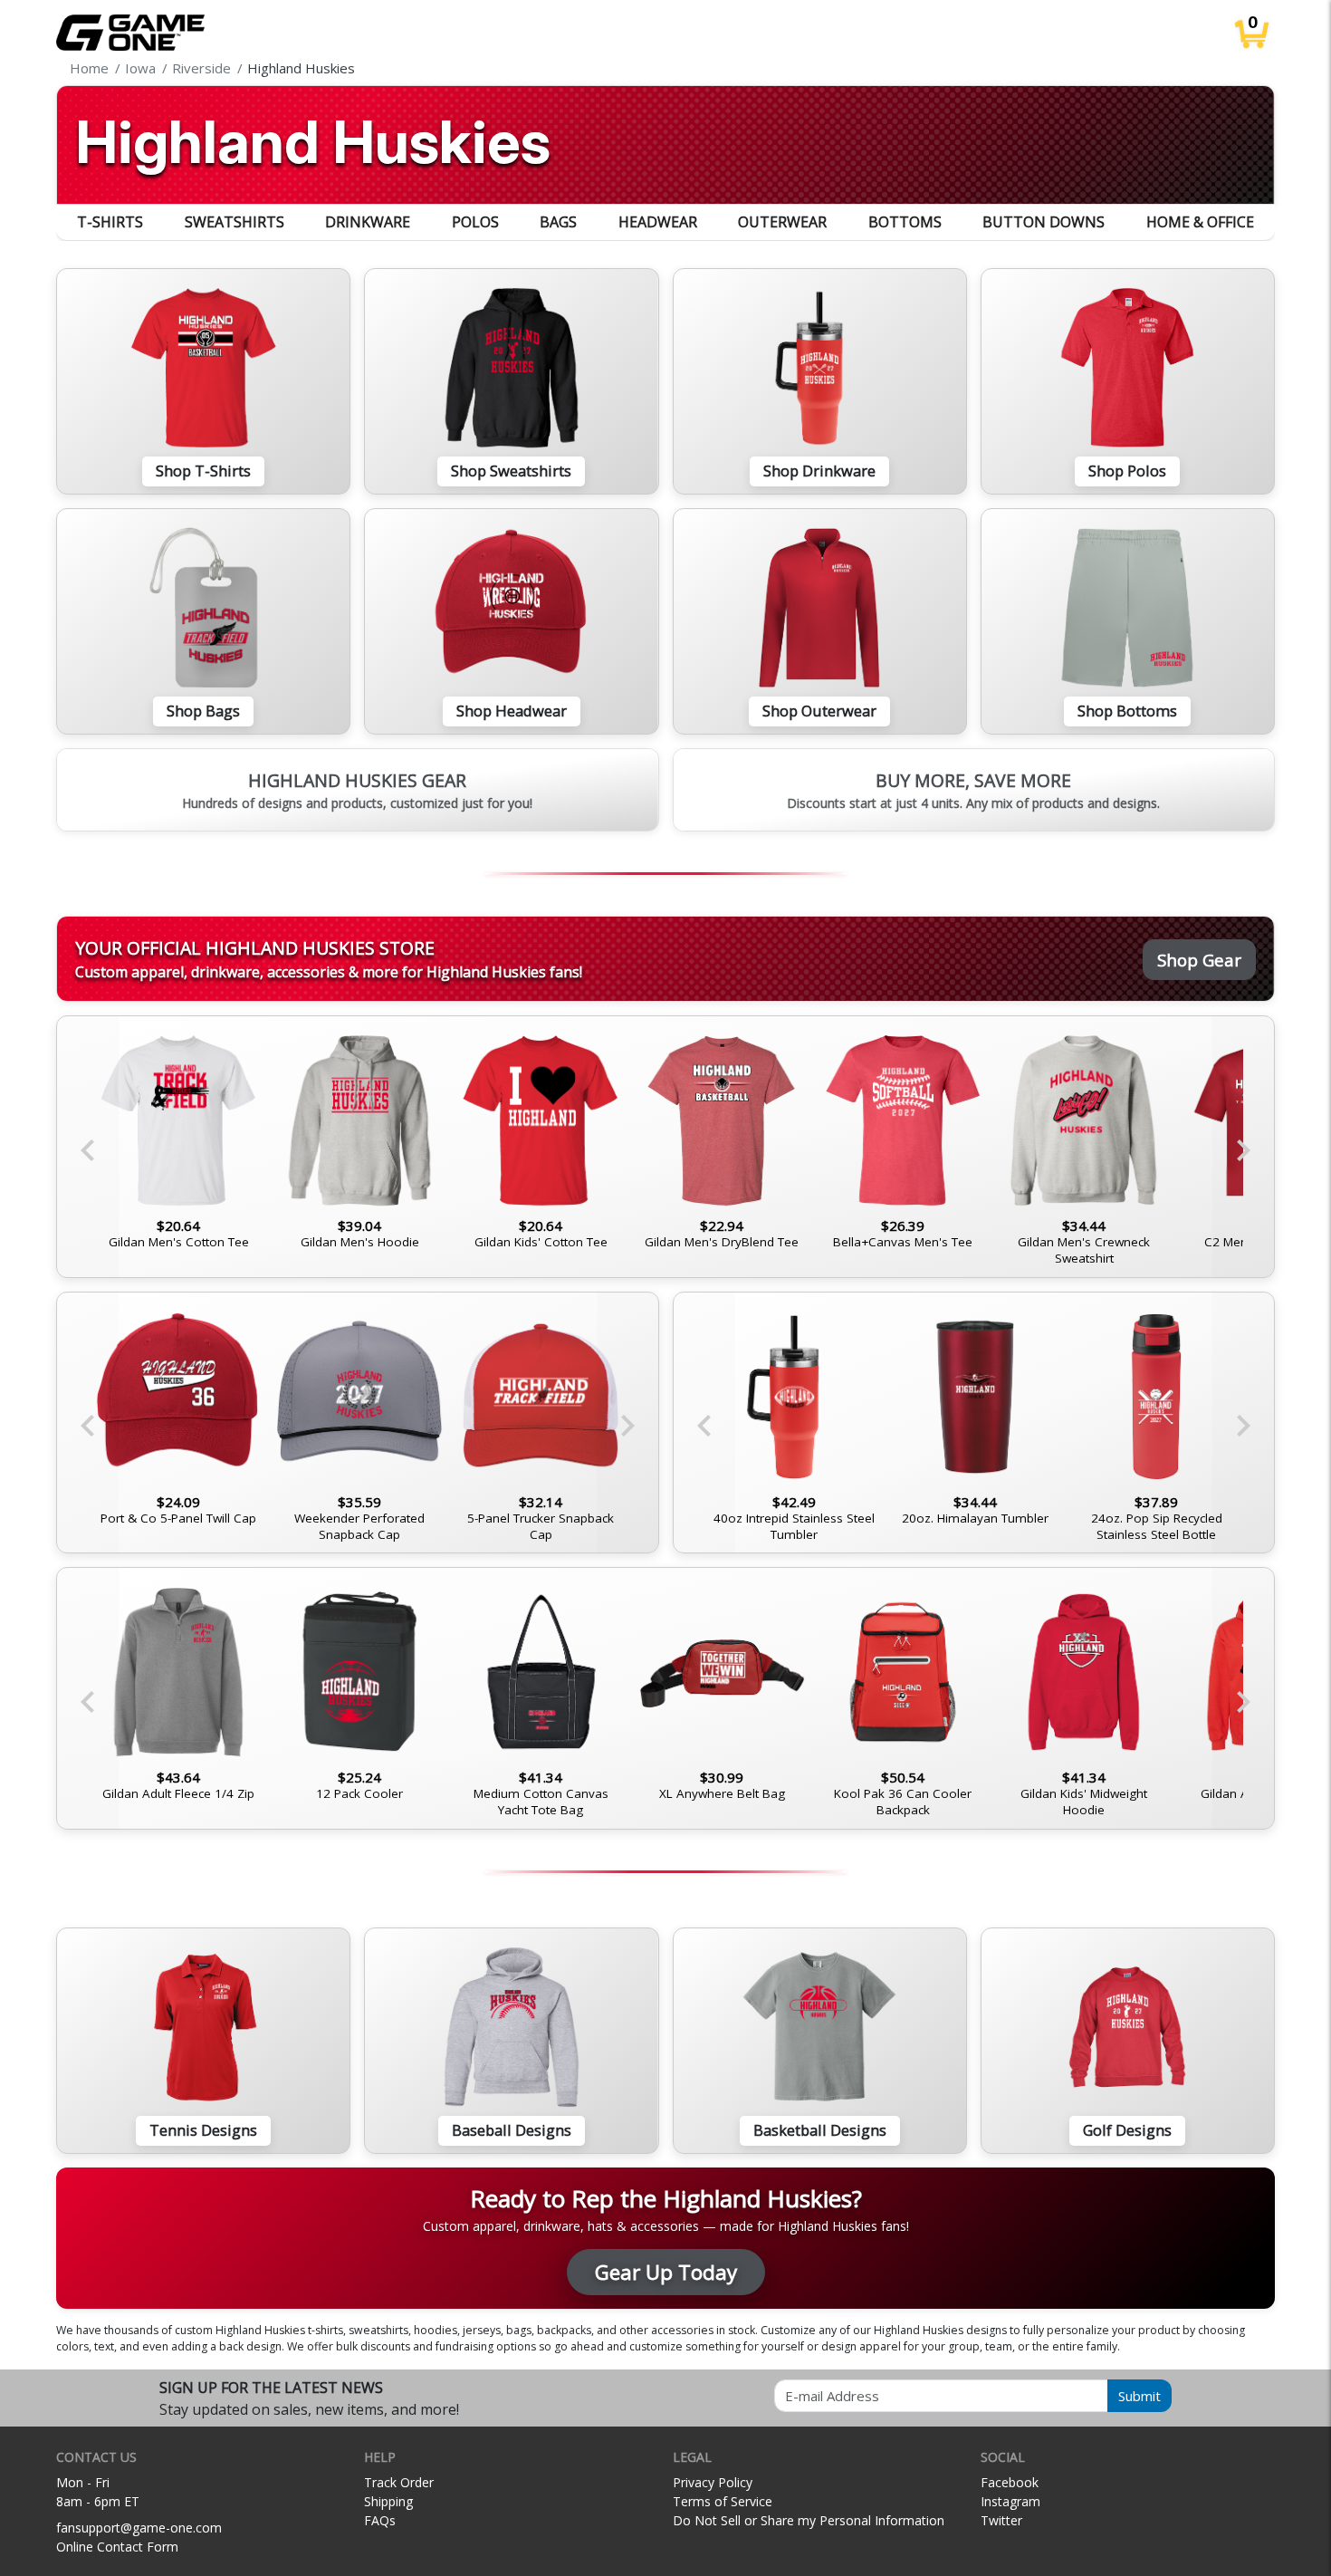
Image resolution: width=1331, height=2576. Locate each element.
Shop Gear (1199, 960)
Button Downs (1044, 222)
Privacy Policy (713, 2482)
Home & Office (1200, 222)
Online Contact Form (117, 2547)
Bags (558, 222)
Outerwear (782, 222)
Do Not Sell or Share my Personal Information (809, 2520)
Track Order (399, 2482)
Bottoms (905, 222)
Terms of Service (723, 2501)
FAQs (380, 2520)
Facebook (1010, 2482)
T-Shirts (110, 222)
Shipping (388, 2501)
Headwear (658, 222)
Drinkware (368, 222)
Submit (1139, 2396)
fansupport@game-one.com (139, 2528)
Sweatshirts (235, 222)
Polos (475, 222)
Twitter (1001, 2520)
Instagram (1010, 2501)
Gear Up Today (666, 2272)
